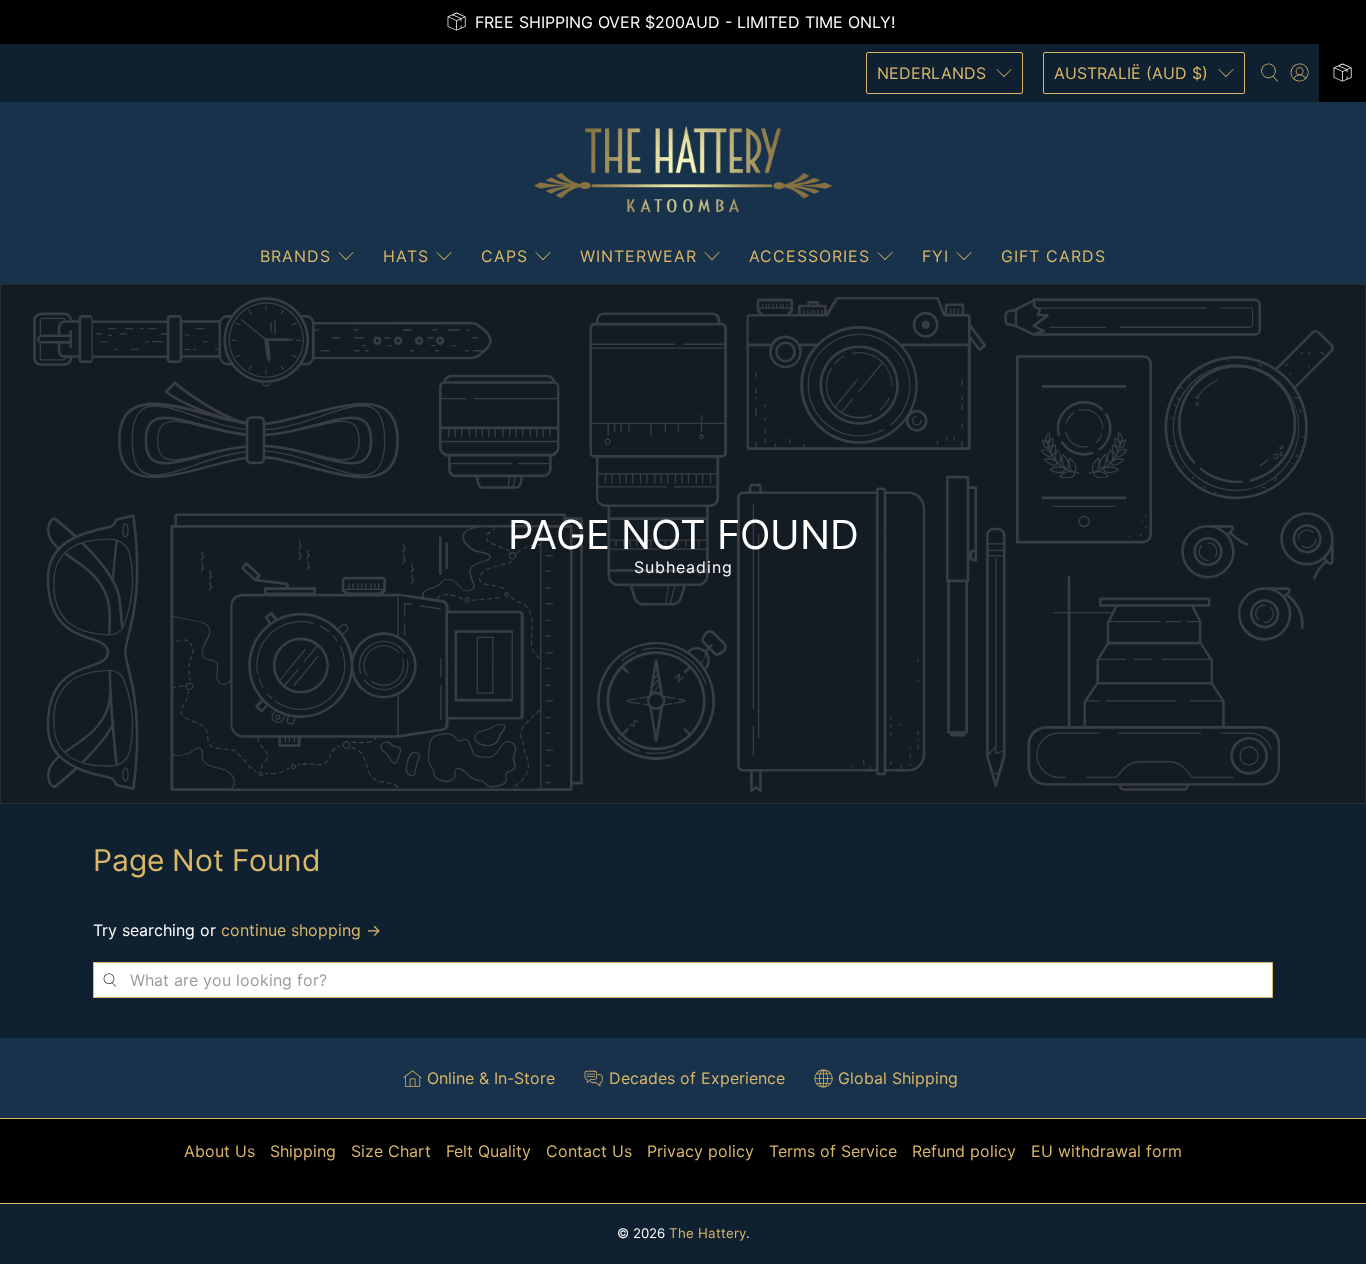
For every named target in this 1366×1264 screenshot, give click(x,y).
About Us (219, 1151)
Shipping (303, 1151)
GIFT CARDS (1053, 256)
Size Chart (391, 1151)
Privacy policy (700, 1151)
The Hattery (707, 1233)
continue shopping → (301, 930)
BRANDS (295, 256)
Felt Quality (488, 1151)
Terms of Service (833, 1151)
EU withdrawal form (1106, 1151)
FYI (935, 256)
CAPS (504, 256)
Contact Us (589, 1151)
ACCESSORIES (809, 256)
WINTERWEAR (638, 256)
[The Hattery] (683, 170)
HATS (406, 256)
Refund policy (964, 1151)
